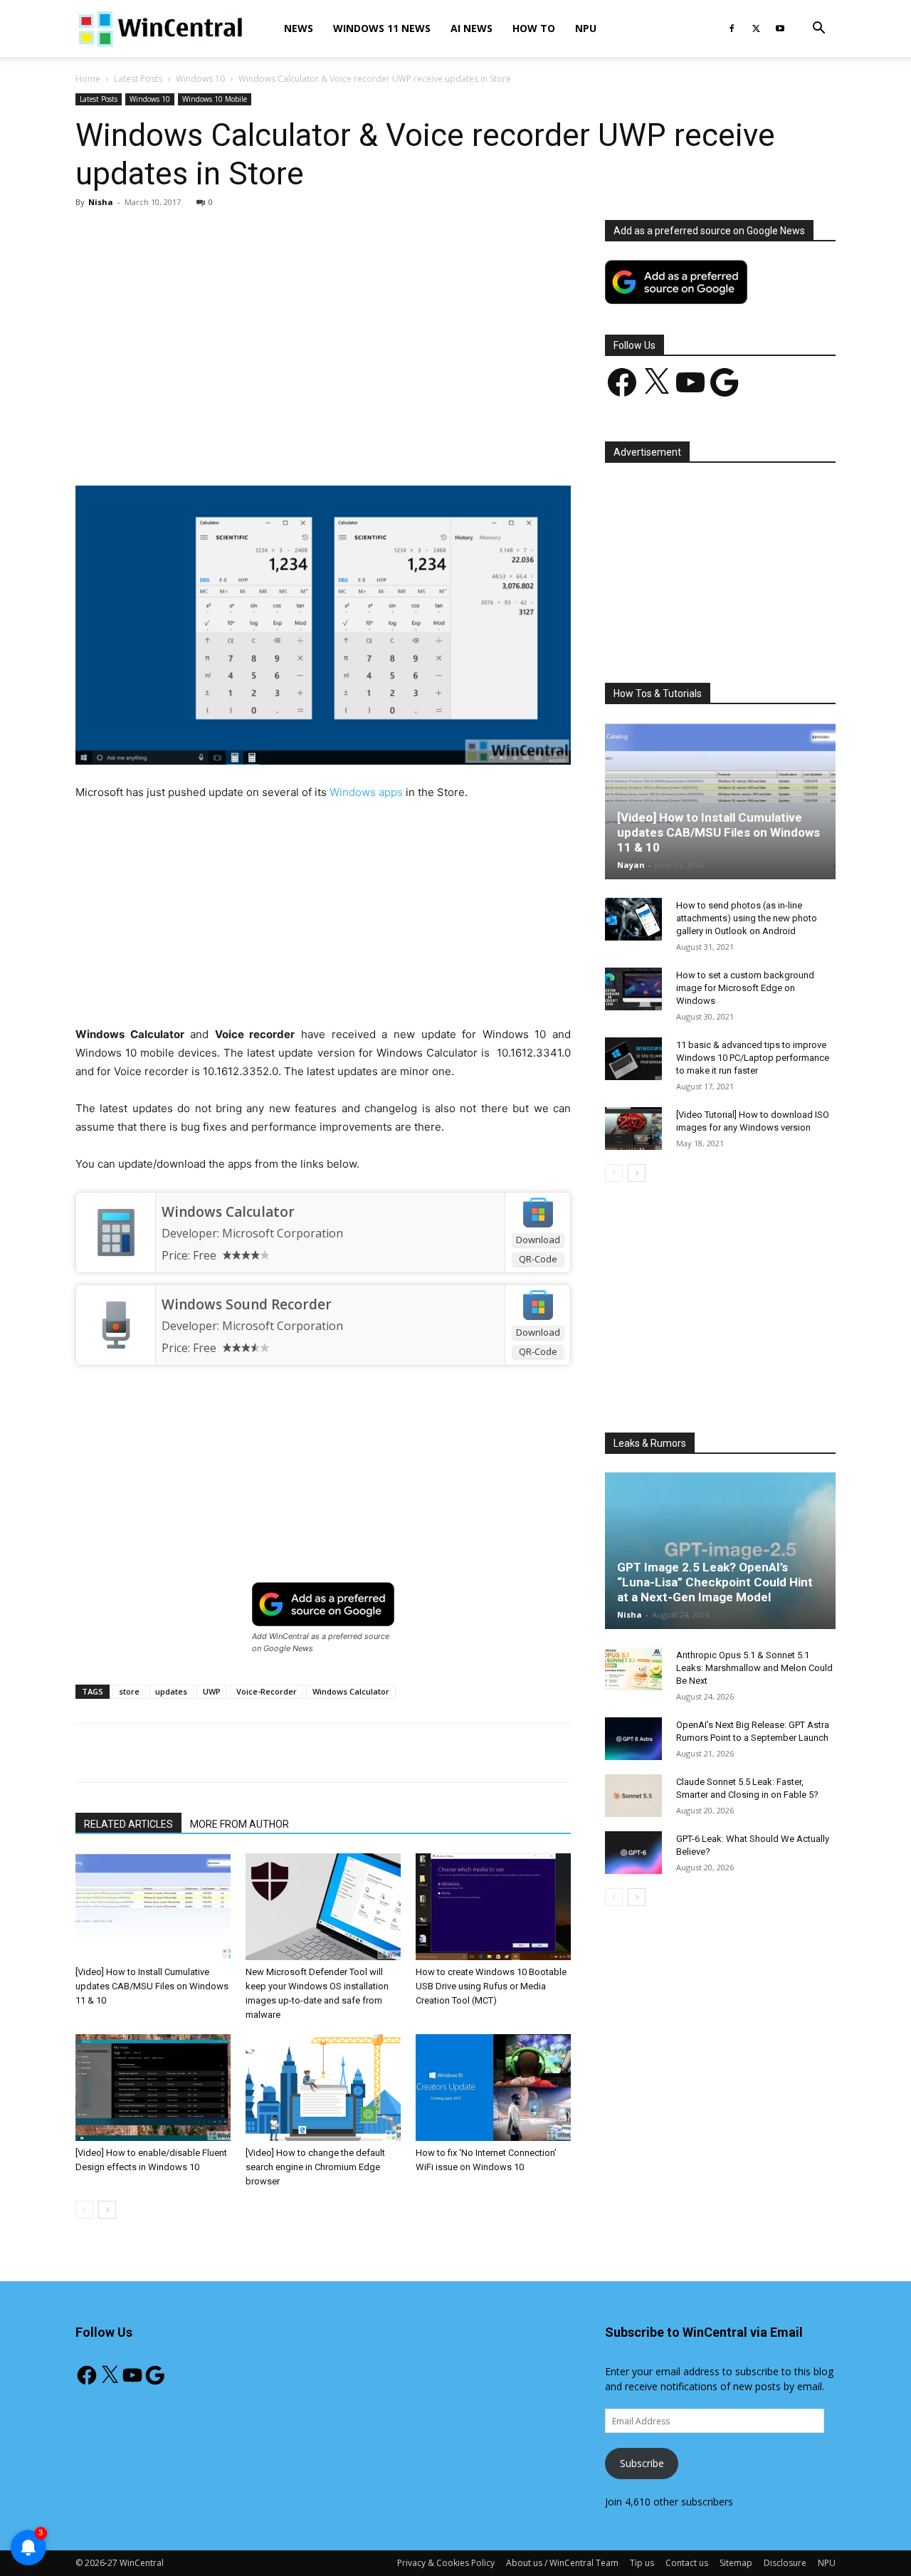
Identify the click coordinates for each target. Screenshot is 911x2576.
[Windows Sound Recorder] (116, 1325)
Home (88, 79)
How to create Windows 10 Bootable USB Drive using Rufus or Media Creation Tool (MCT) (491, 1986)
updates (171, 1691)
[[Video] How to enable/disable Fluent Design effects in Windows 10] (153, 2088)
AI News (472, 28)
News (299, 28)
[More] (406, 445)
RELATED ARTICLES (128, 1824)
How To (534, 28)
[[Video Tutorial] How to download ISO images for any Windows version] (633, 1129)
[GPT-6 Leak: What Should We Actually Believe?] (633, 1853)
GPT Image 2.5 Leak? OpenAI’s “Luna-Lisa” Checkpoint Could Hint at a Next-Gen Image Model (715, 1582)
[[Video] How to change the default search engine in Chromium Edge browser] (323, 2088)
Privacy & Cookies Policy (446, 2563)
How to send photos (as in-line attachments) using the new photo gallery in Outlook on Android (747, 918)
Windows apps (366, 792)
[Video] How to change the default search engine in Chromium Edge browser (315, 2167)
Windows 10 (200, 79)
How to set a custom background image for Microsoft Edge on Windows (745, 988)
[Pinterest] (241, 445)
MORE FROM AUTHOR (239, 1824)
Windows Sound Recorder (247, 1304)
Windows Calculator (228, 1212)
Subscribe (642, 2463)
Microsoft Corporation (283, 1233)
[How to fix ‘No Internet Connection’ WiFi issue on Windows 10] (493, 2088)
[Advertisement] (323, 325)
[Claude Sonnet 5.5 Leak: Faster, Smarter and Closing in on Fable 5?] (633, 1796)
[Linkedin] (307, 445)
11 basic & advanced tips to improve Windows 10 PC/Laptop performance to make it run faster (753, 1058)
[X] (756, 28)
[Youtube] (780, 28)
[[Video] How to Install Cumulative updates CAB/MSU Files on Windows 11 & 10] (153, 1907)
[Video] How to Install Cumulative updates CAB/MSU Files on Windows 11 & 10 (152, 1986)
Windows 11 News (382, 28)
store (129, 1691)
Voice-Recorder (267, 1691)
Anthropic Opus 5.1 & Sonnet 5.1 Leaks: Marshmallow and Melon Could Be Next (754, 1668)
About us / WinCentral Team (562, 2563)
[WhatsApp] (274, 445)
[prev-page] (84, 2210)
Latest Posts (138, 79)
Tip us (642, 2563)
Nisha (101, 202)
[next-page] (107, 2210)
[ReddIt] (339, 445)
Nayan (631, 865)
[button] (818, 30)
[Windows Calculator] (116, 1232)
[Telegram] (372, 445)
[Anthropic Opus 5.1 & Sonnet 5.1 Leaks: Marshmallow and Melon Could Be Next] (633, 1669)
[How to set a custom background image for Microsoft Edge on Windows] (633, 989)
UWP (212, 1691)
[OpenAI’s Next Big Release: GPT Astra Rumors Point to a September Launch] (633, 1739)
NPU (586, 28)
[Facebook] (732, 28)
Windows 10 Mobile (215, 99)
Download (538, 1240)
